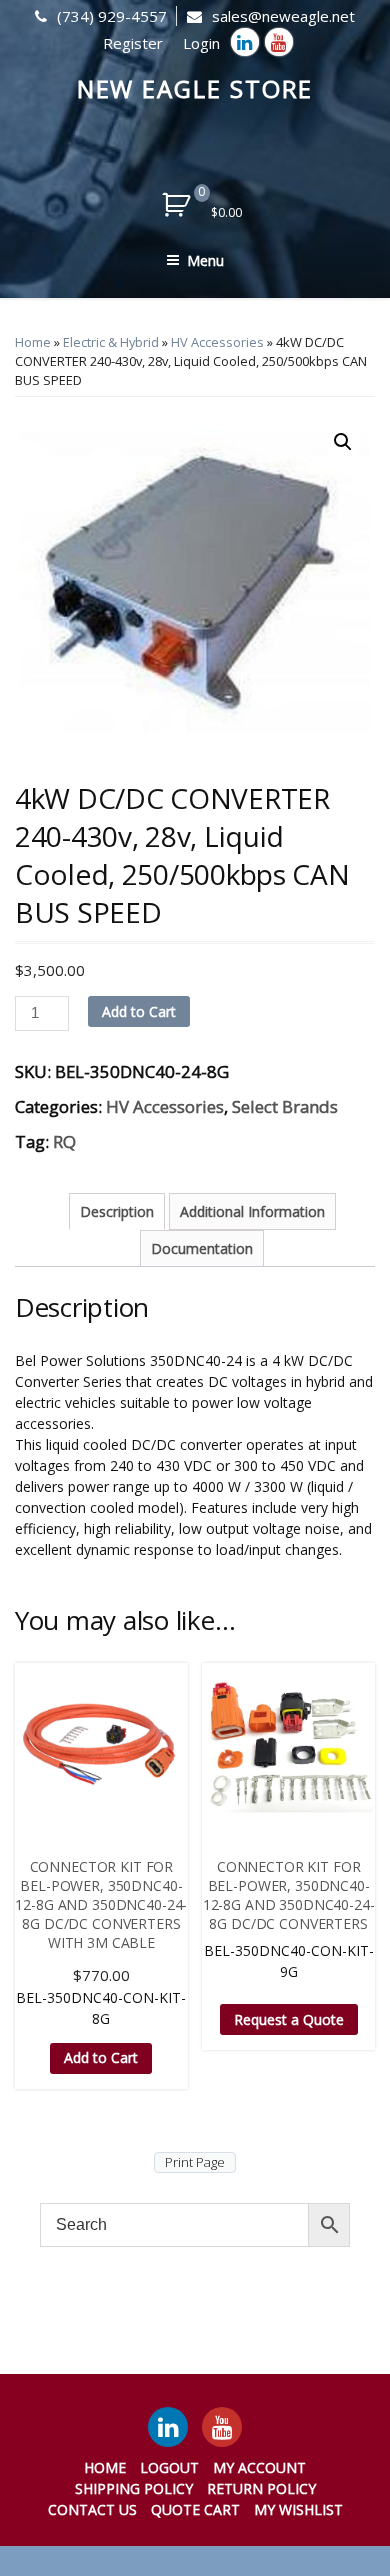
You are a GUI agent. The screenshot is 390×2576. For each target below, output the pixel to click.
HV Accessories (217, 342)
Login (201, 43)
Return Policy (261, 2488)
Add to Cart (139, 1011)
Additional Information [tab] (252, 1211)
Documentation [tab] (202, 1248)
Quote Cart (195, 2509)
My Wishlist (298, 2509)
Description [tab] (117, 1211)
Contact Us (92, 2509)
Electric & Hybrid (111, 342)
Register (133, 43)
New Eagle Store (195, 88)
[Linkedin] (245, 42)
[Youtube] (279, 42)
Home (33, 342)
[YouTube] (222, 2427)
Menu (205, 260)
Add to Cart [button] (101, 2057)
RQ (64, 1141)
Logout (169, 2467)
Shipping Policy (134, 2488)
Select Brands (285, 1106)
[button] (343, 442)
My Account (259, 2467)
